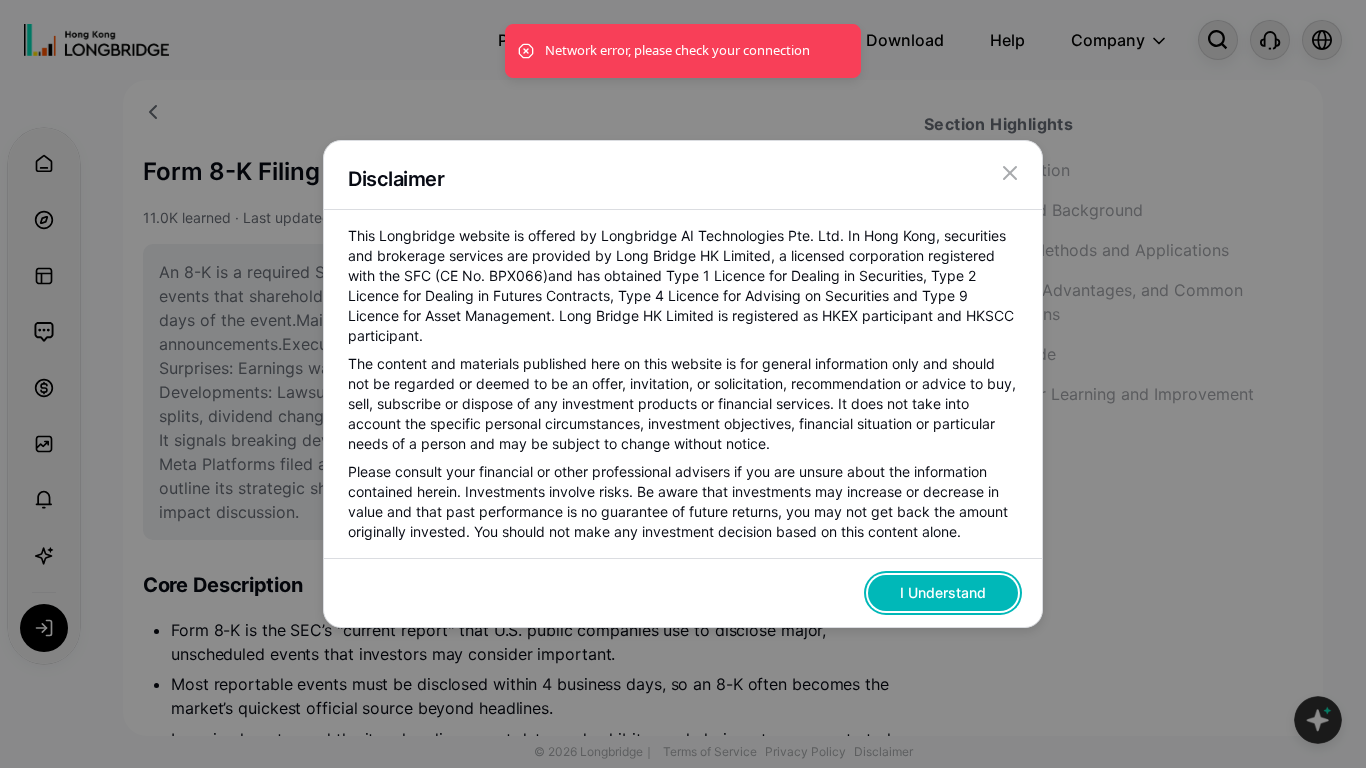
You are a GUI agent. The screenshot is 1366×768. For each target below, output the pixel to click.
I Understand (943, 592)
